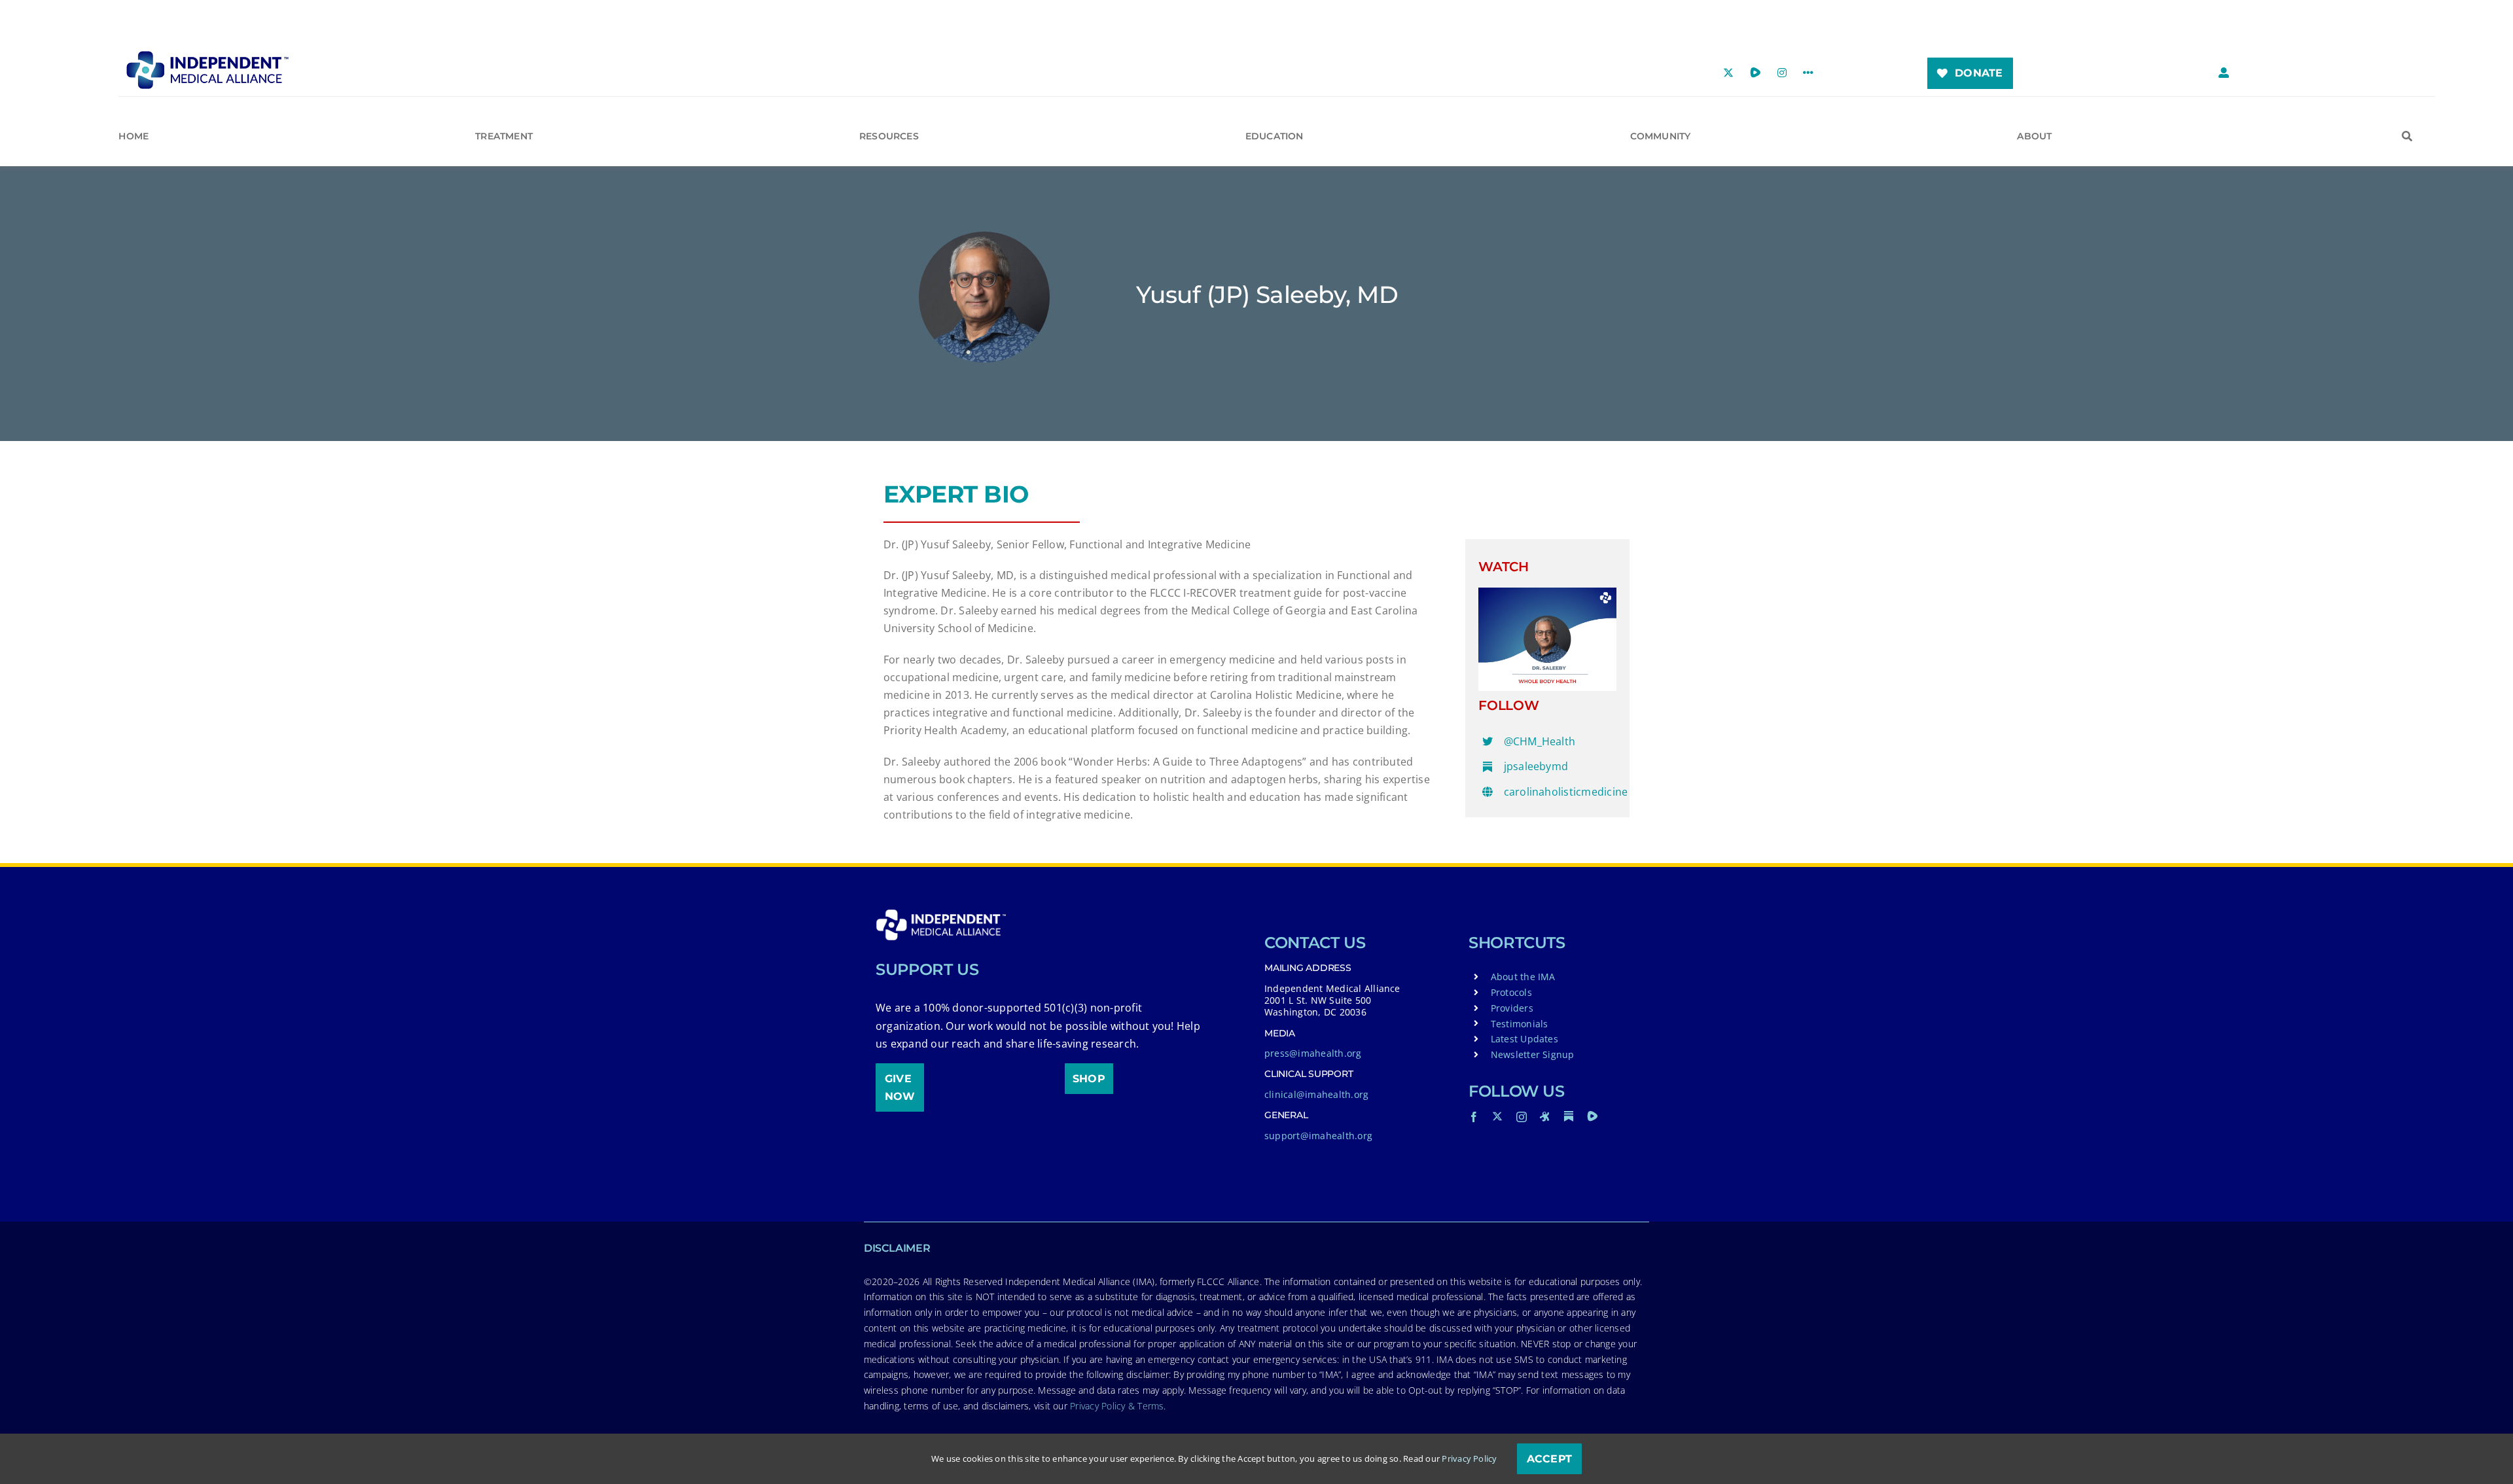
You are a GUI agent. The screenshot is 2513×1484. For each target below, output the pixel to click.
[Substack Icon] (1569, 1116)
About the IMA (1523, 977)
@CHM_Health (1540, 741)
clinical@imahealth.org (1316, 1094)
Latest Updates (1524, 1039)
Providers (1512, 1008)
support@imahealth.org (1318, 1136)
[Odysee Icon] (1545, 1116)
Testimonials (1520, 1024)
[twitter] (1497, 1116)
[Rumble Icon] (1592, 1116)
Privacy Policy (1469, 1458)
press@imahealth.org (1313, 1053)
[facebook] (1474, 1117)
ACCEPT (1549, 1459)
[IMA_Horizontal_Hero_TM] (207, 56)
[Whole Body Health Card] (1547, 593)
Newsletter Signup (1533, 1054)
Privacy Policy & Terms (1117, 1406)
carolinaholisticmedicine (1566, 792)
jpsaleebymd (1536, 766)
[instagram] (1522, 1117)
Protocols (1511, 992)
